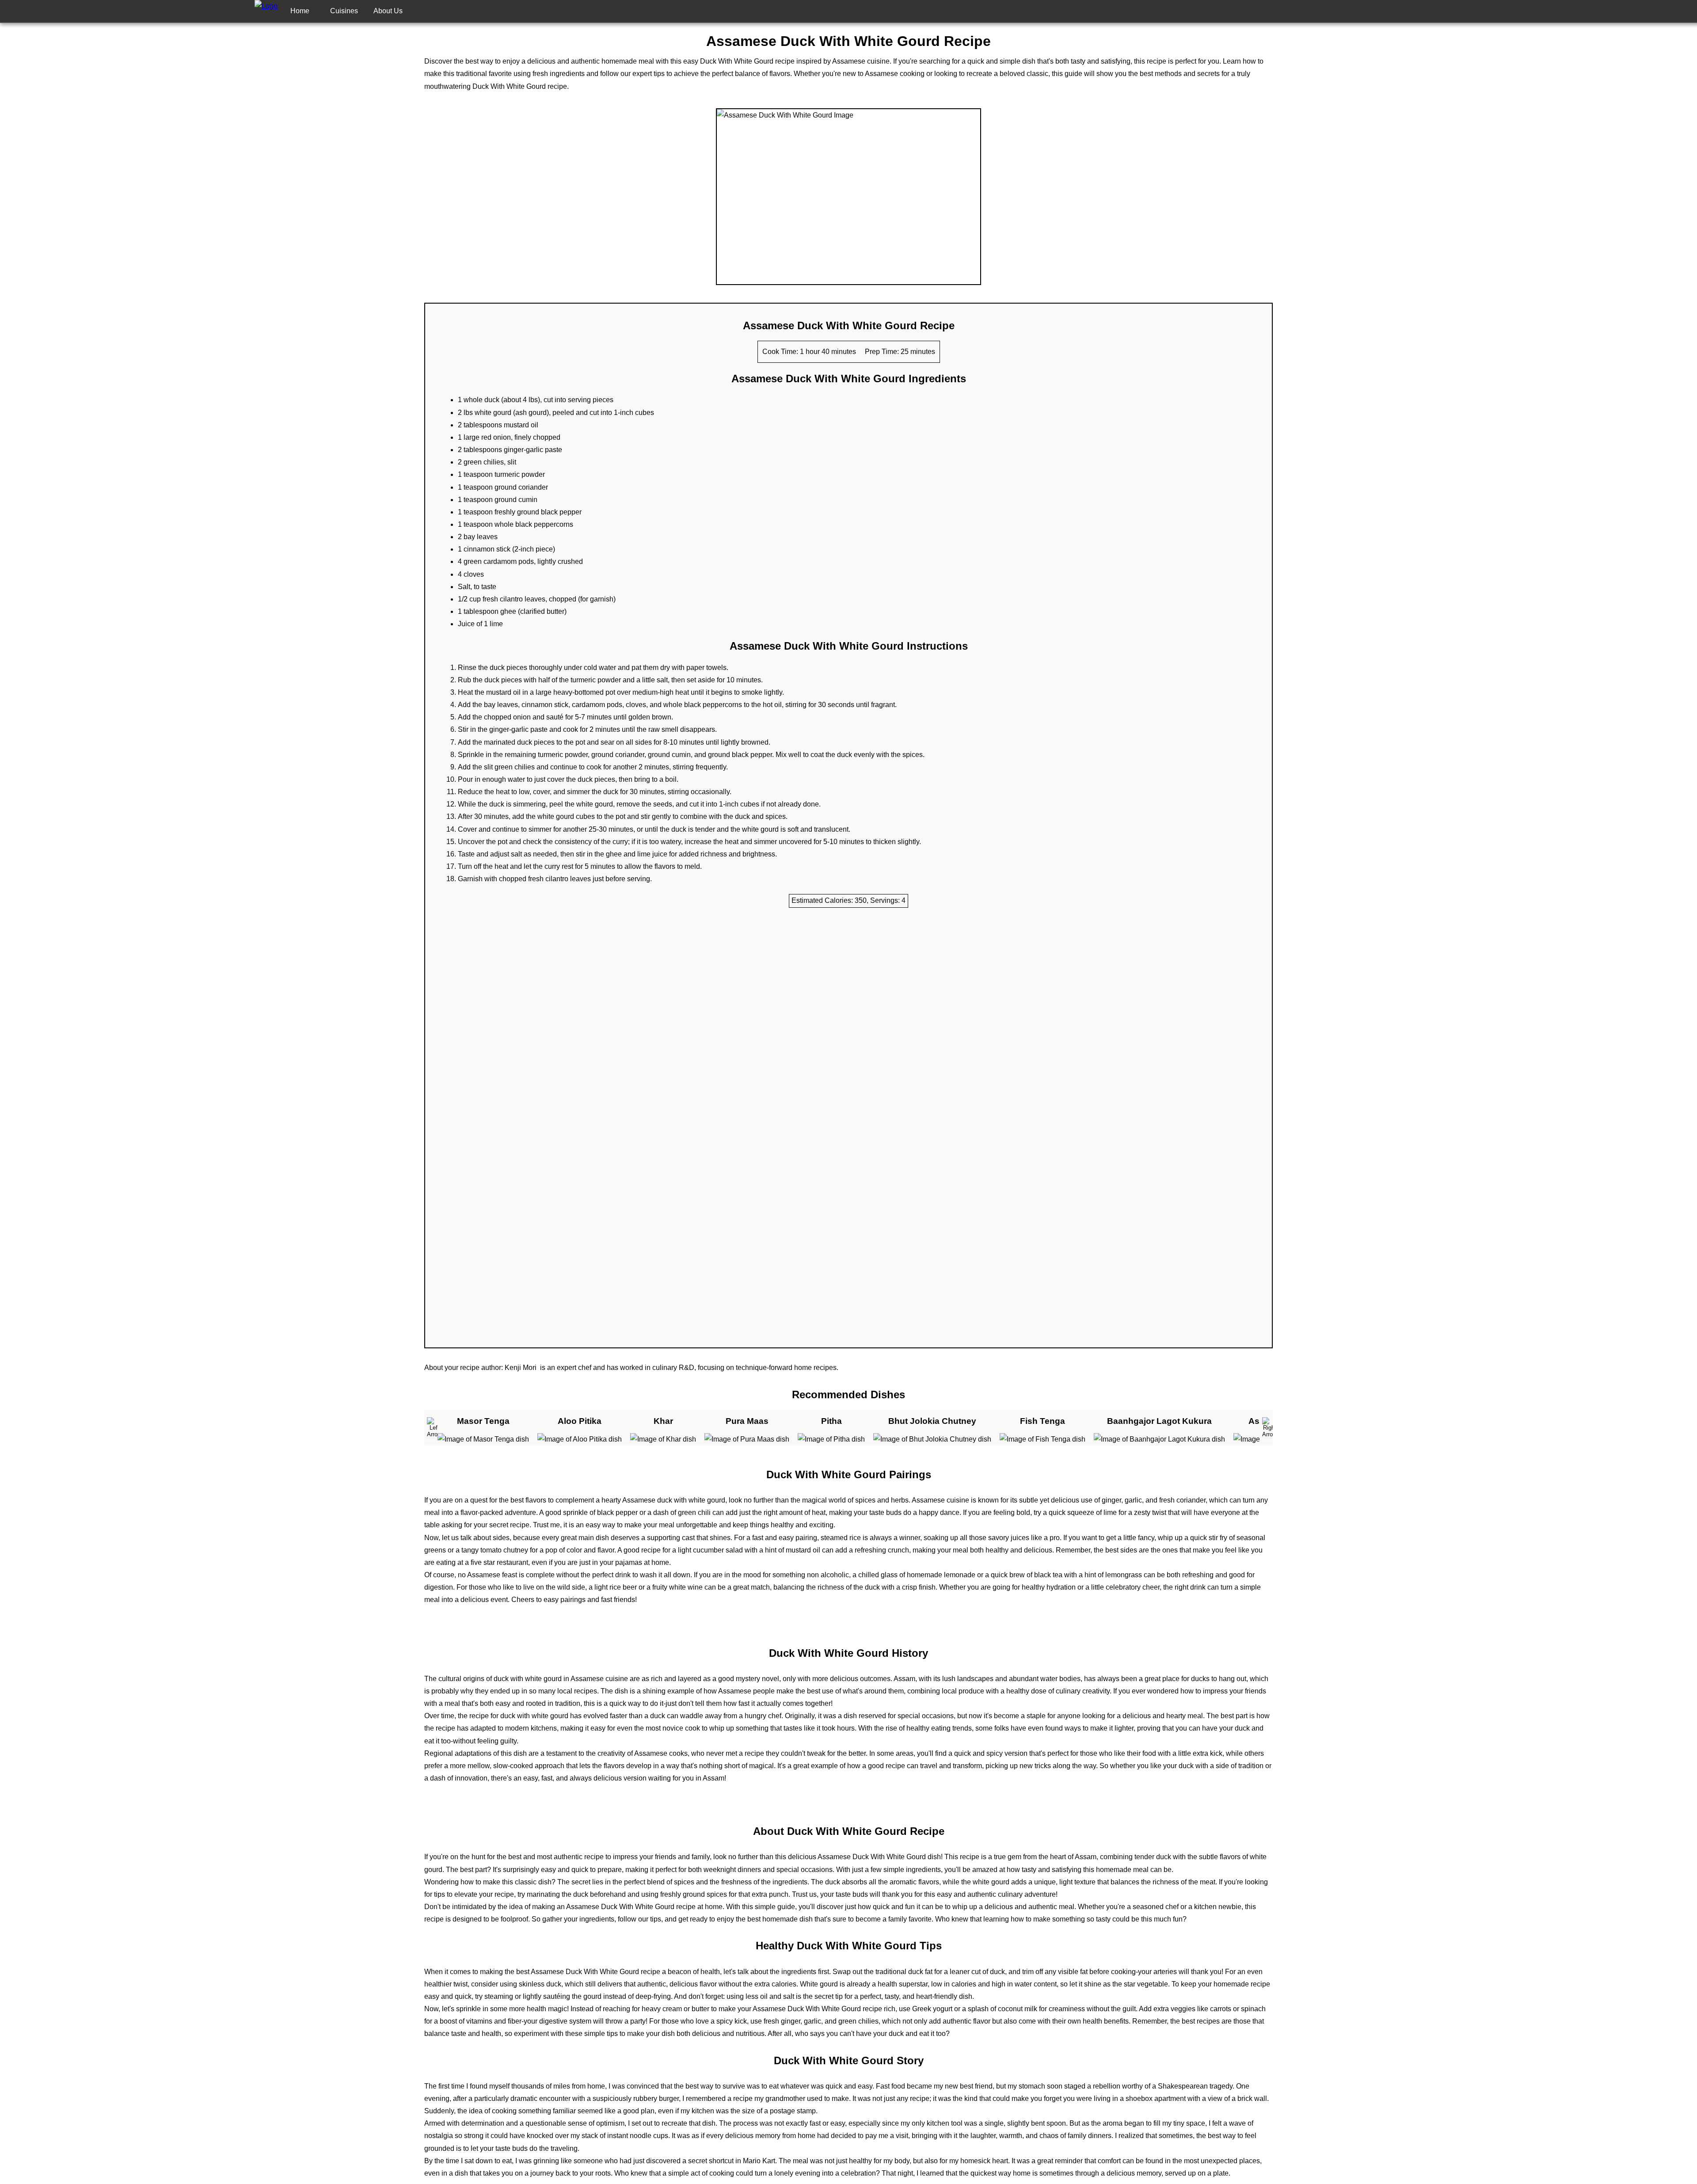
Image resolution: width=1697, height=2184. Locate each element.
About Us (388, 11)
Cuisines (344, 11)
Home (300, 11)
